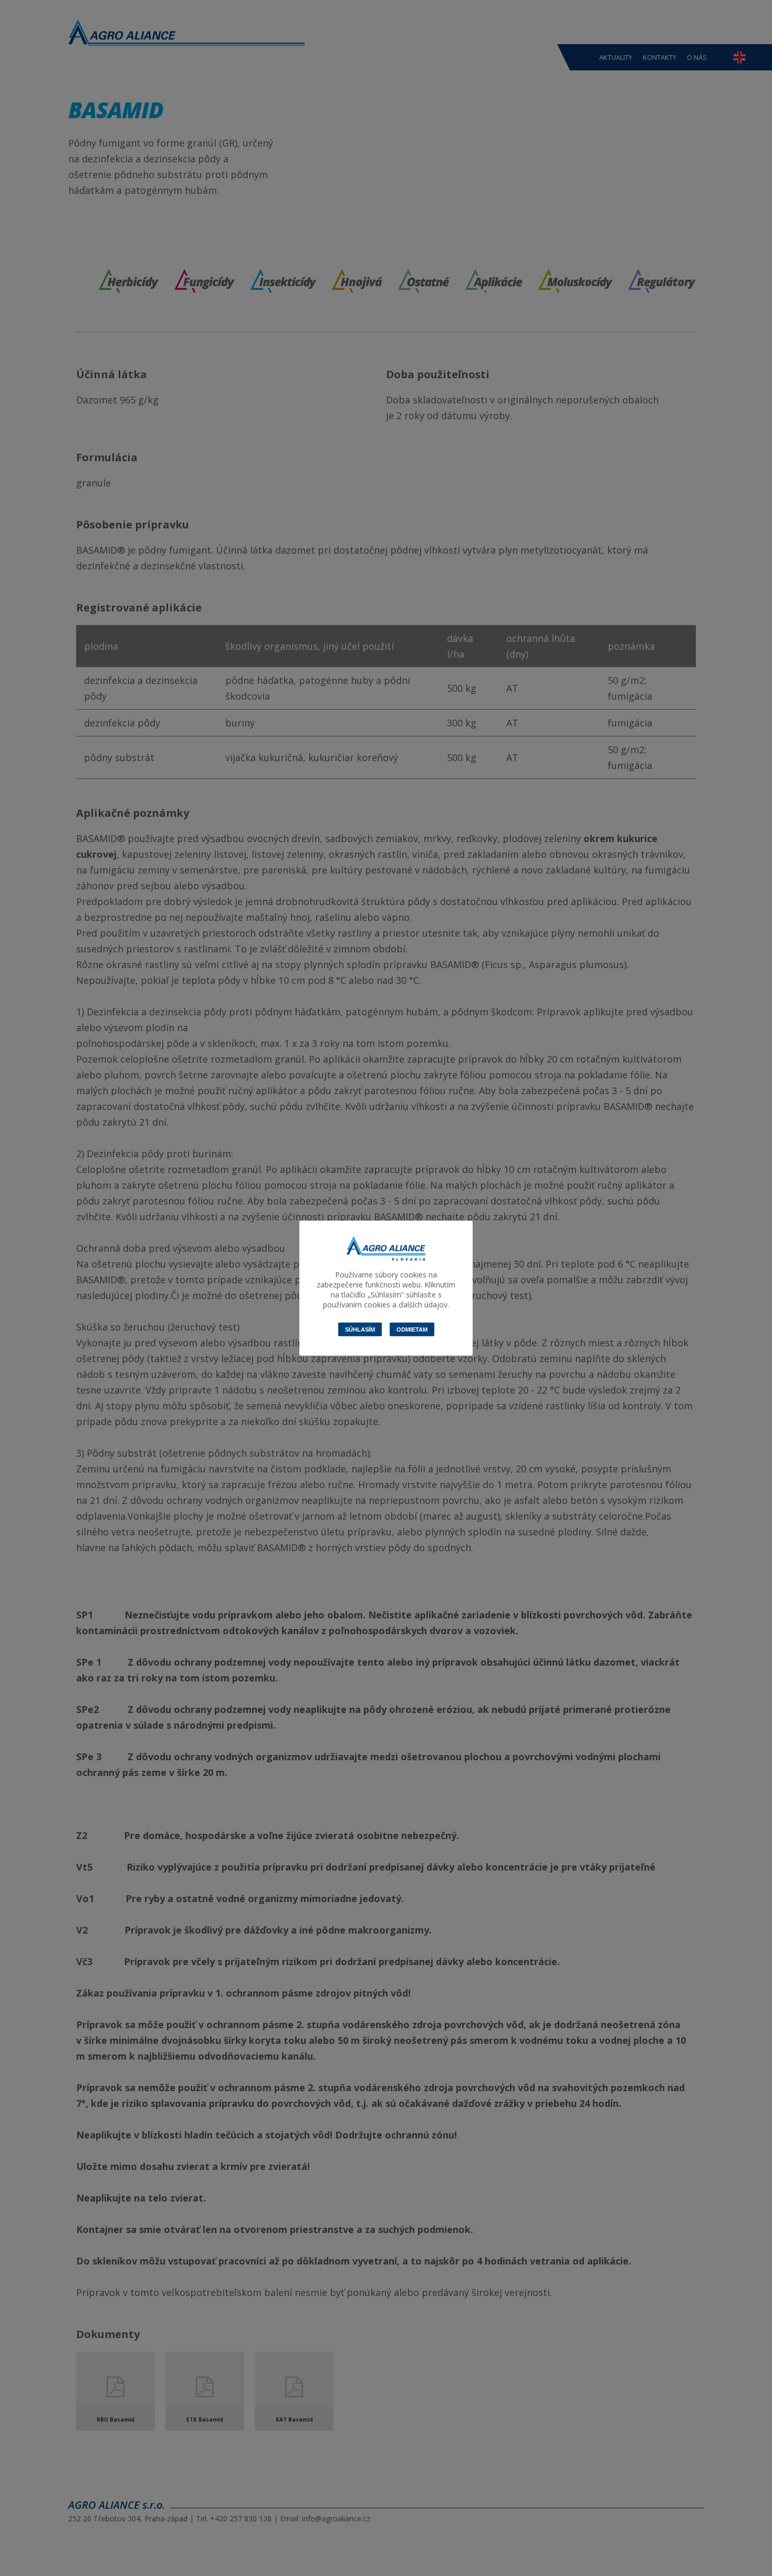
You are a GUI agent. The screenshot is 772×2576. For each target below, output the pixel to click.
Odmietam (412, 1329)
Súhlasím (360, 1329)
